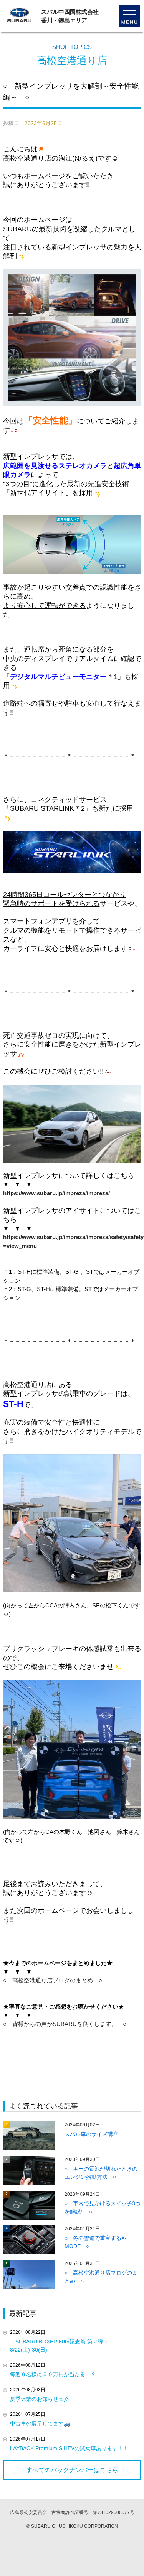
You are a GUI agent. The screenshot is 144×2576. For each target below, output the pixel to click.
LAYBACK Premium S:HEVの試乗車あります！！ (69, 2448)
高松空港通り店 (72, 60)
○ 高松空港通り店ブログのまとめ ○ (53, 1980)
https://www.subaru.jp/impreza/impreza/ (56, 1193)
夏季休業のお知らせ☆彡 (40, 2399)
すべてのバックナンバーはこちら (72, 2470)
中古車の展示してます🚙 (40, 2424)
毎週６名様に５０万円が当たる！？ (53, 2374)
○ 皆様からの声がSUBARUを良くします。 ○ (65, 2024)
